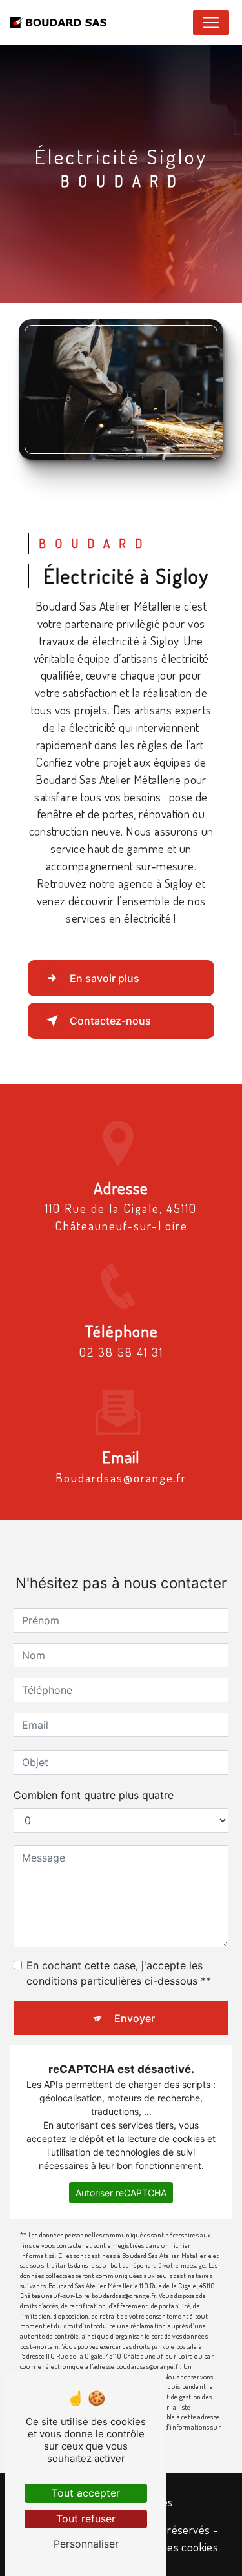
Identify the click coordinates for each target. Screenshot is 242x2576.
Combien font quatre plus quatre (94, 1795)
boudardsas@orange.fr (121, 1478)
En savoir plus (105, 978)
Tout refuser (86, 2519)
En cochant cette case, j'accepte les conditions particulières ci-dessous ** (119, 1973)
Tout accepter (86, 2493)
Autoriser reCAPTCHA (121, 2193)
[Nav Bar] (211, 23)
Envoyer (135, 2018)
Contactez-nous (110, 1021)
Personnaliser (86, 2544)
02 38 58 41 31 (121, 1352)
